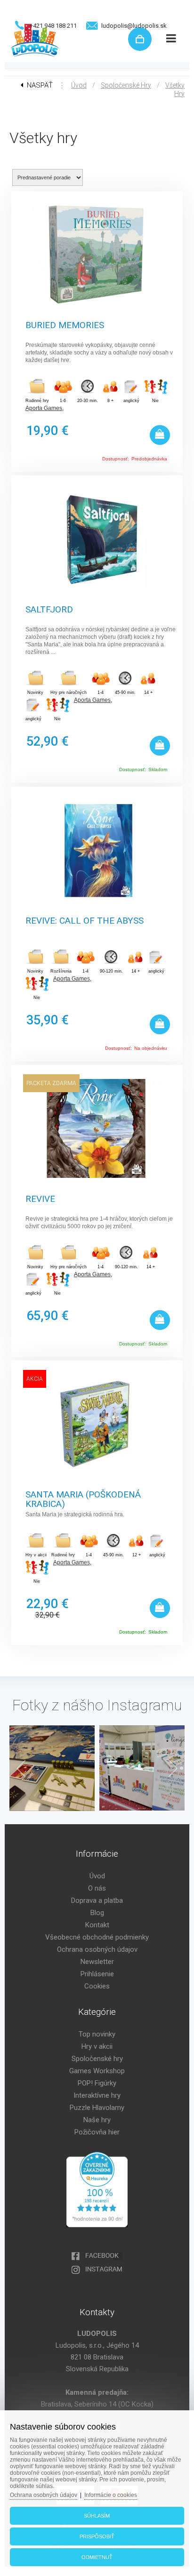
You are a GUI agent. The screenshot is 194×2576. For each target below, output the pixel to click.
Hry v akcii (97, 2046)
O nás (97, 1888)
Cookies (97, 1986)
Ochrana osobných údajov (97, 1949)
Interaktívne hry (97, 2095)
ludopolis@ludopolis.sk (134, 26)
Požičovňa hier (97, 2132)
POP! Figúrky (97, 2083)
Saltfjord (49, 610)
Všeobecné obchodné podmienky (97, 1937)
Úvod (79, 85)
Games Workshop (97, 2071)
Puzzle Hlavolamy (97, 2108)
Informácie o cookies (111, 2495)
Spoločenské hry (126, 85)
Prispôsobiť (97, 2536)
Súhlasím (97, 2516)
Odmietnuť (97, 2557)
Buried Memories (65, 326)
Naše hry (97, 2120)
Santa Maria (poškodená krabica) (83, 1498)
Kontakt (97, 1925)
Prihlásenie (97, 1974)
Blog (97, 1913)
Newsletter (97, 1962)
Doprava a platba (97, 1900)
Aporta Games (44, 408)
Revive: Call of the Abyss (85, 921)
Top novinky (97, 2034)
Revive (40, 1199)
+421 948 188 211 (53, 26)
